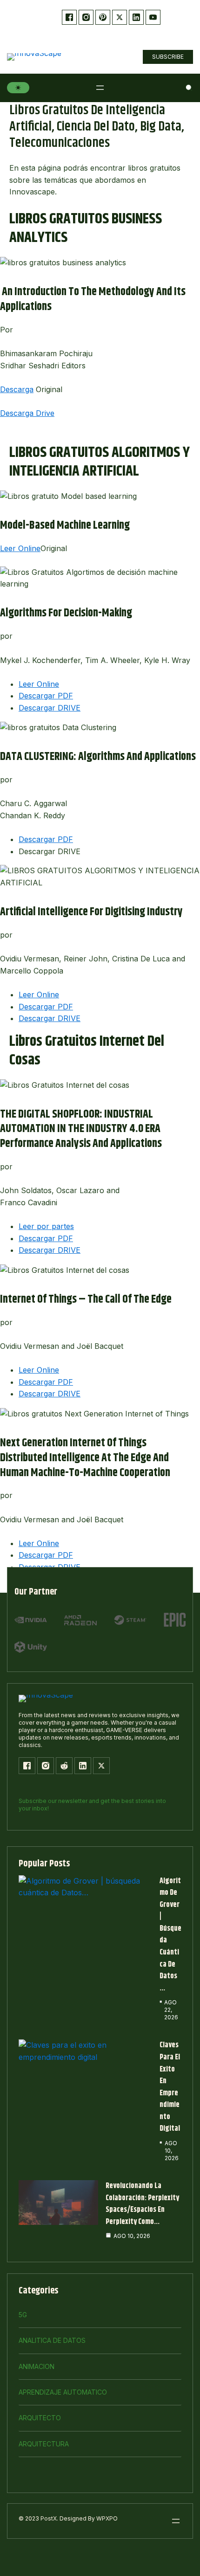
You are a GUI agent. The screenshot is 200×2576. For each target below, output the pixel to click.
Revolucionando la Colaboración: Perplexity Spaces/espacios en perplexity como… (142, 2204)
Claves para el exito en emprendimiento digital (170, 2087)
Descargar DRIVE (50, 708)
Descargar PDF (46, 696)
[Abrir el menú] (100, 88)
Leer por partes (46, 1226)
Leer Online (20, 548)
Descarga (17, 389)
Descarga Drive (27, 413)
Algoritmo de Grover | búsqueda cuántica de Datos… (170, 1935)
